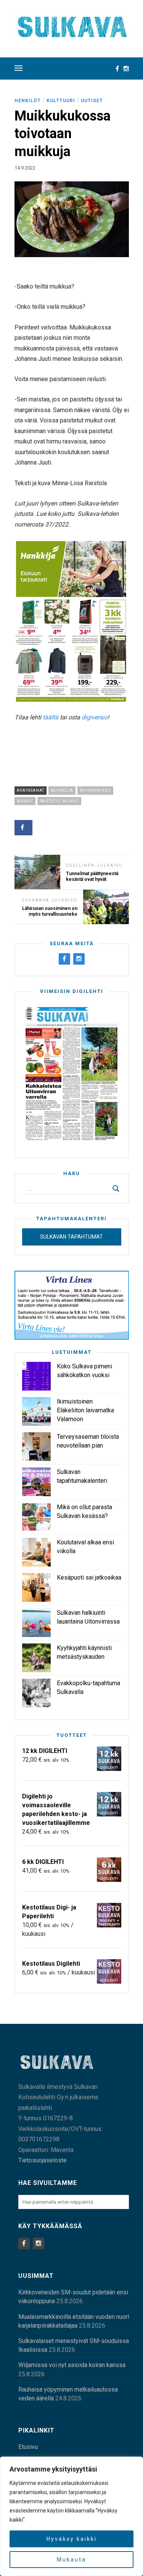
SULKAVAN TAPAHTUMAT (71, 1237)
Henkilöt (28, 101)
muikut (25, 801)
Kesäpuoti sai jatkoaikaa (89, 1577)
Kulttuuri (61, 101)
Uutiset (92, 101)
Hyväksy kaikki (72, 2539)
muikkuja (62, 790)
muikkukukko (95, 790)
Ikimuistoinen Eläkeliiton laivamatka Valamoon (85, 1410)
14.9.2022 (25, 168)
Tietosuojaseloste (43, 2160)
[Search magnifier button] (116, 1189)
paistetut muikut (59, 801)
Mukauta (71, 2560)
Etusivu (28, 2447)
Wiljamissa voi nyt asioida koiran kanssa (72, 2365)
